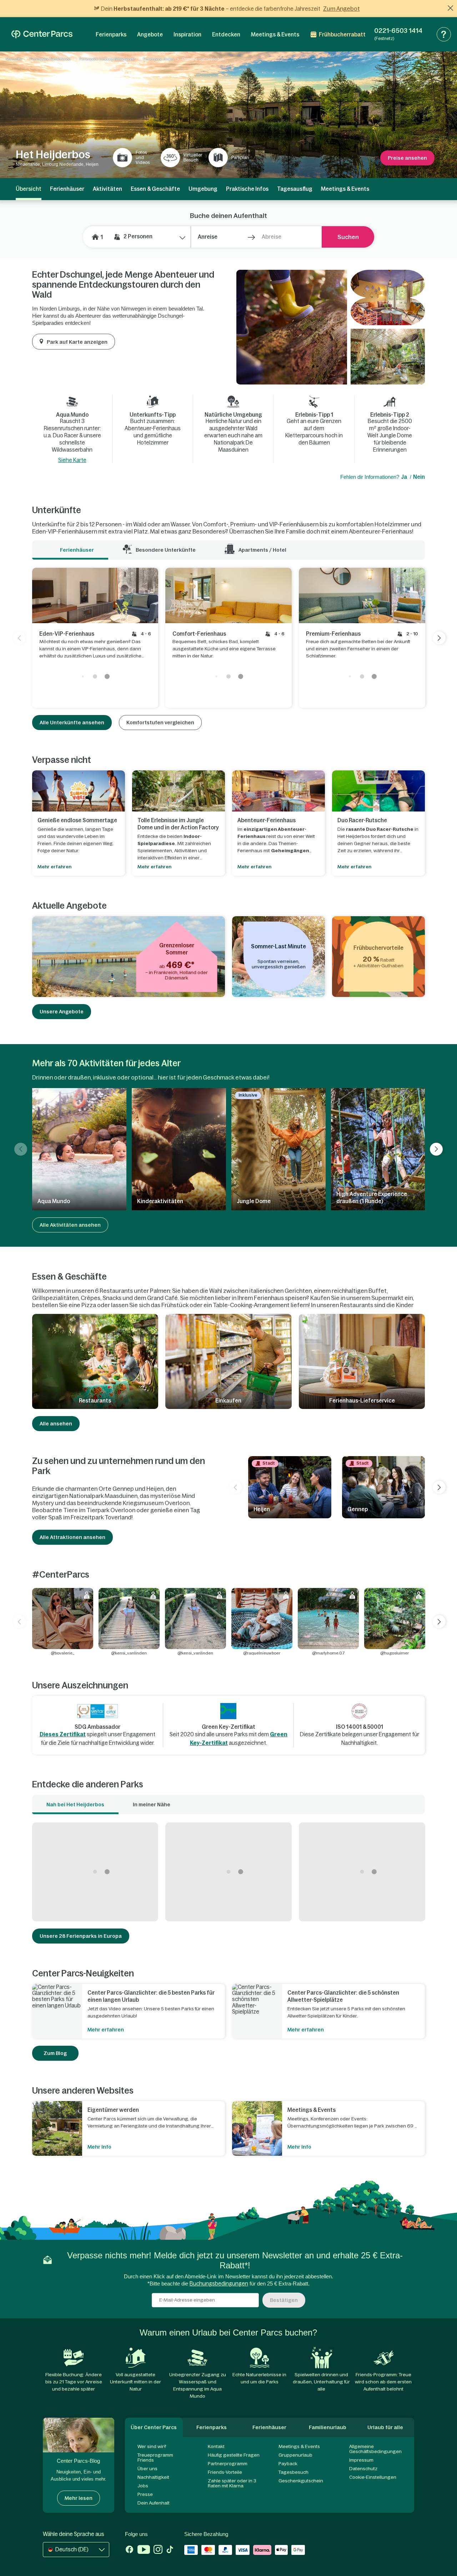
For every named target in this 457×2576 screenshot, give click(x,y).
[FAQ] (444, 34)
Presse (145, 2494)
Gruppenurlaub (295, 2455)
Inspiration (187, 34)
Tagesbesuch (293, 2472)
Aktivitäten (107, 189)
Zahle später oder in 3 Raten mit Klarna (232, 2483)
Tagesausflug (295, 189)
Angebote (150, 34)
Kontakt (216, 2446)
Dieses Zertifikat (63, 1734)
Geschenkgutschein (301, 2481)
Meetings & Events (275, 34)
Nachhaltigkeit (153, 2477)
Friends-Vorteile (225, 2472)
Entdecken (226, 34)
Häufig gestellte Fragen (234, 2455)
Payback (288, 2464)
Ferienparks (111, 34)
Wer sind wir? (152, 2446)
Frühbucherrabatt (342, 34)
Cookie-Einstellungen (373, 2477)
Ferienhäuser (67, 189)
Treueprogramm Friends (155, 2458)
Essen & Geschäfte (155, 189)
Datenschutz (363, 2469)
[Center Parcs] (42, 34)
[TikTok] (170, 2550)
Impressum (361, 2460)
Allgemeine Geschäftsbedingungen (375, 2449)
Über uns (147, 2469)
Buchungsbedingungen (219, 2284)
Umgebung (203, 189)
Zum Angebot (342, 9)
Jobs (143, 2486)
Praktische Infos (247, 189)
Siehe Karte (72, 460)
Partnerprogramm (228, 2464)
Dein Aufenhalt (154, 2503)
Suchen (348, 237)
